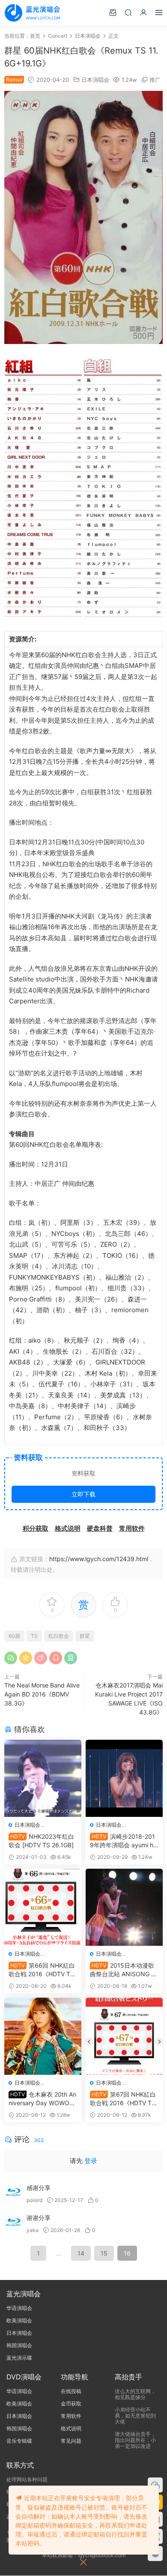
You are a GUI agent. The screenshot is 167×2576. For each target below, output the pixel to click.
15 (104, 2253)
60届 (14, 1636)
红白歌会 (59, 1636)
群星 (85, 1636)
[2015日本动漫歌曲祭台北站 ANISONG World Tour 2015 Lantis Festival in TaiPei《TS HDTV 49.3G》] (124, 1907)
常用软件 (71, 2416)
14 (81, 2253)
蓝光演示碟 (19, 2358)
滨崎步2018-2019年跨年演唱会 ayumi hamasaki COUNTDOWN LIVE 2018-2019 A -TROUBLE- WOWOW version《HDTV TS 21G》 (124, 1841)
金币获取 (71, 2404)
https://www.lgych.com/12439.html (99, 1559)
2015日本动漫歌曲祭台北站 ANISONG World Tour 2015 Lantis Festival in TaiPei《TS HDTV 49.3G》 (124, 1970)
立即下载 (83, 1494)
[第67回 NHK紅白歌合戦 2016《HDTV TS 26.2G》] (124, 2036)
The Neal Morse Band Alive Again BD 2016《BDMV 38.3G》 (42, 1694)
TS (34, 1636)
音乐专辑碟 (19, 2441)
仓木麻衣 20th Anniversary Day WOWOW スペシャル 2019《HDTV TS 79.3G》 (43, 2099)
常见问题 (71, 2441)
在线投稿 (71, 2391)
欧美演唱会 (19, 2320)
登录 (91, 2161)
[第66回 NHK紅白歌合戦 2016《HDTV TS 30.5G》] (43, 1907)
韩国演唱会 (19, 2345)
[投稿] (113, 12)
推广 (155, 80)
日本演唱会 (95, 80)
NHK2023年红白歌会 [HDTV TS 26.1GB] (41, 1841)
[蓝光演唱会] (32, 13)
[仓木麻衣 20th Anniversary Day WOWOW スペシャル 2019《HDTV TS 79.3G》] (43, 2036)
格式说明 (71, 2428)
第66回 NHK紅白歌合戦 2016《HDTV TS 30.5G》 (42, 1970)
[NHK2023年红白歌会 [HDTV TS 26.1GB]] (43, 1778)
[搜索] (128, 12)
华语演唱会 (19, 2308)
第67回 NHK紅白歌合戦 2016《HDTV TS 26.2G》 (123, 2099)
